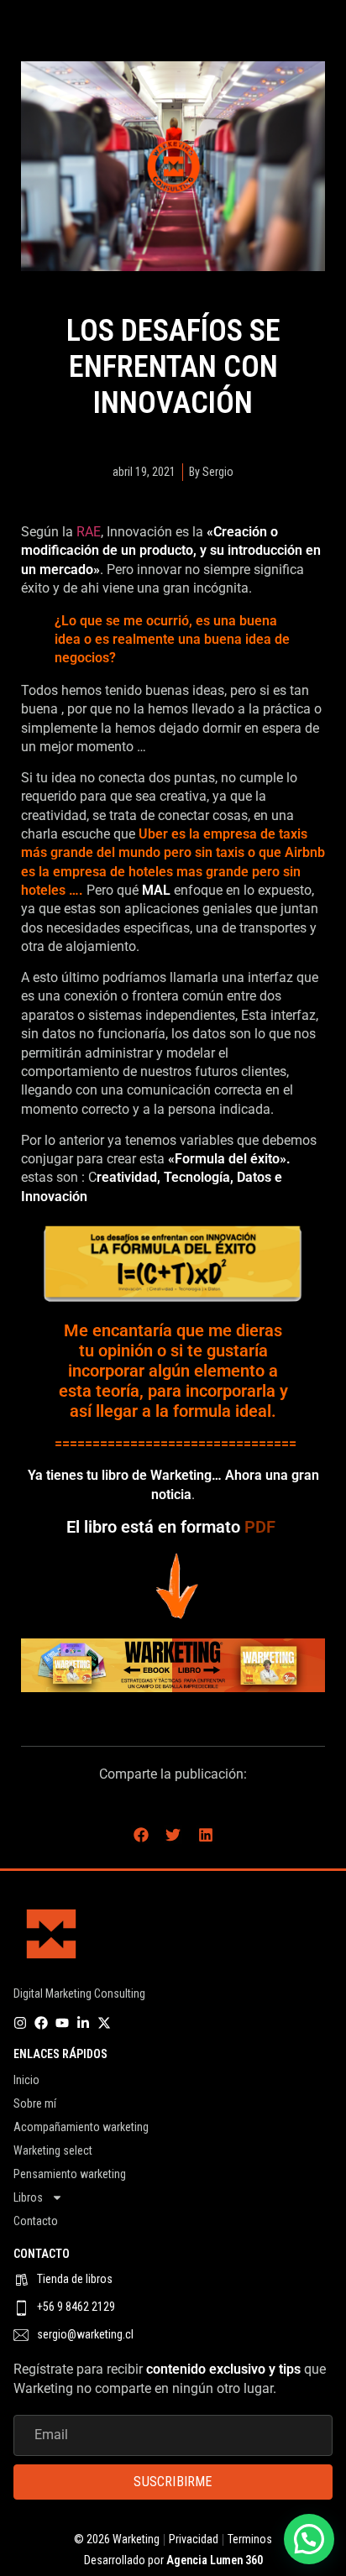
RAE (89, 532)
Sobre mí (35, 2103)
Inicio (26, 2080)
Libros (28, 2197)
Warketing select (53, 2150)
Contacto (36, 2221)
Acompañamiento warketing (81, 2127)
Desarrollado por (173, 2560)
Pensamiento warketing (70, 2174)
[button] (141, 1834)
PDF (262, 1527)
